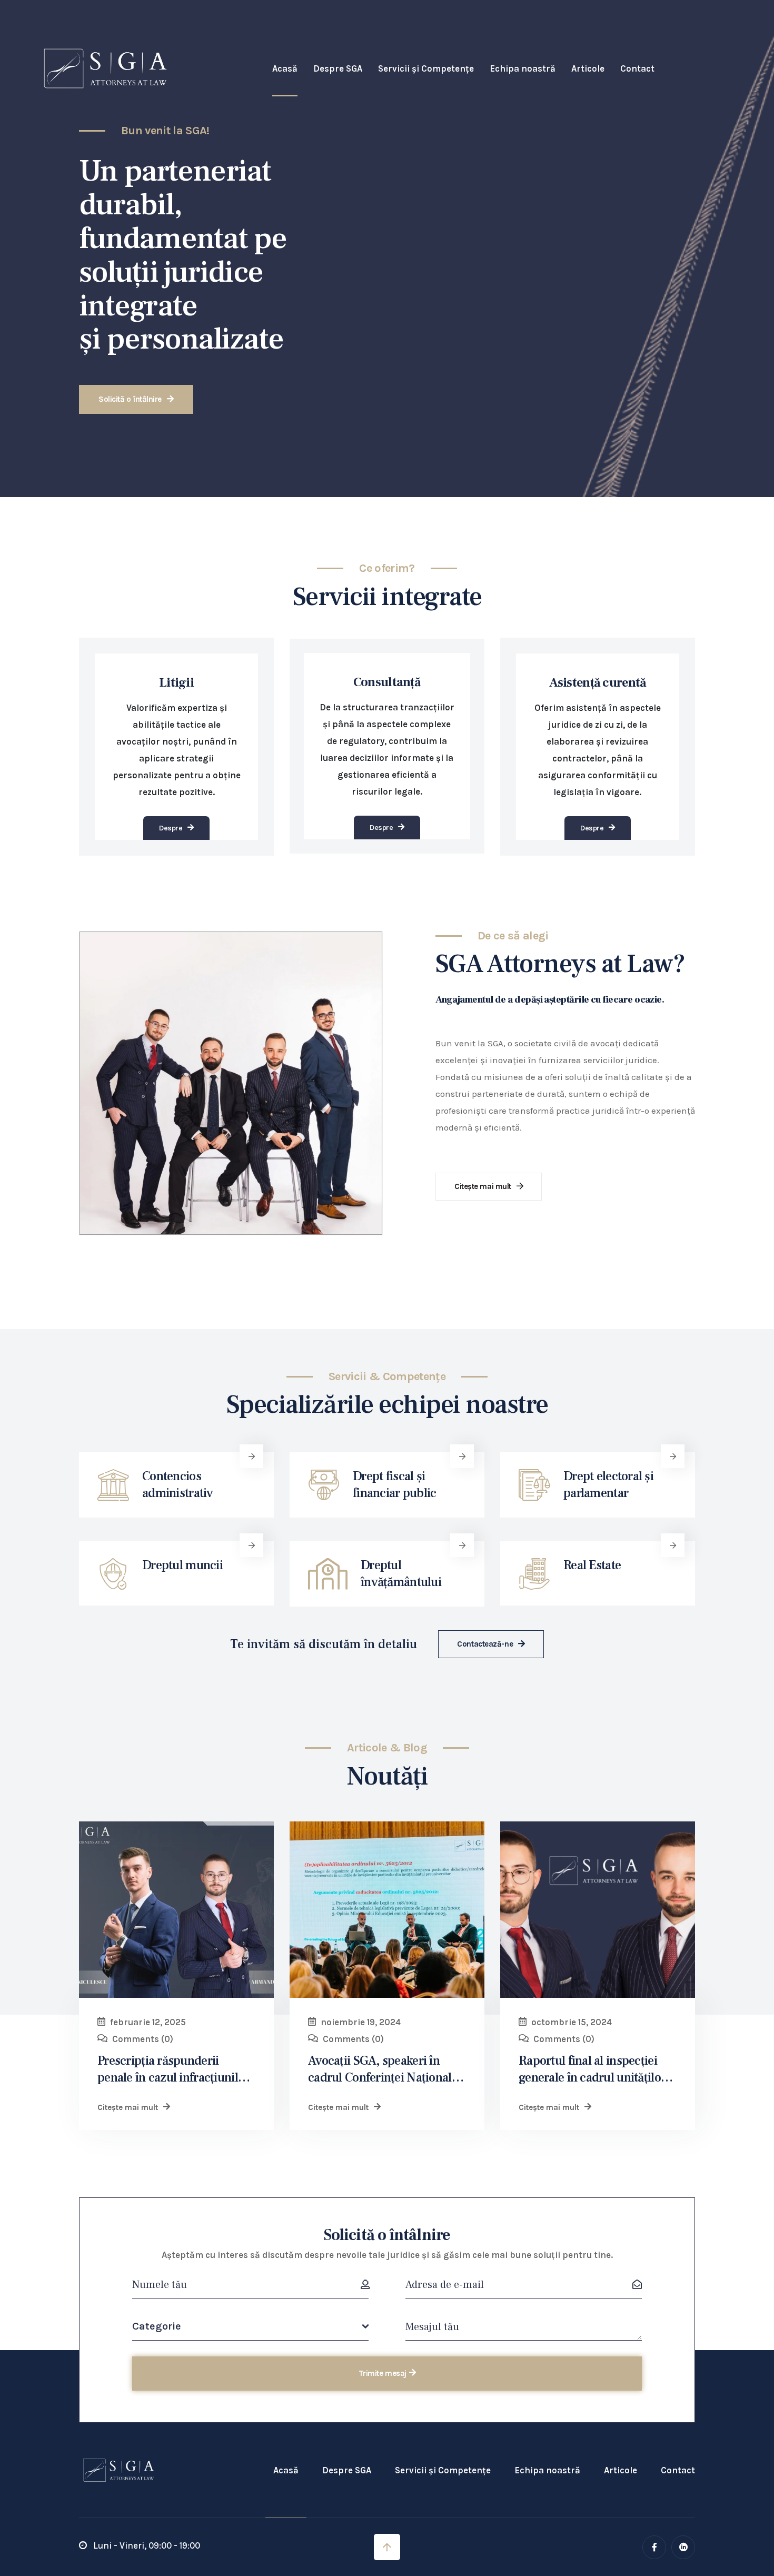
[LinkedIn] (683, 2547)
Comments (143, 2039)
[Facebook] (654, 2547)
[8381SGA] (387, 1910)
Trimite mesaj (383, 2373)
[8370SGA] (598, 1910)
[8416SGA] (176, 1910)
